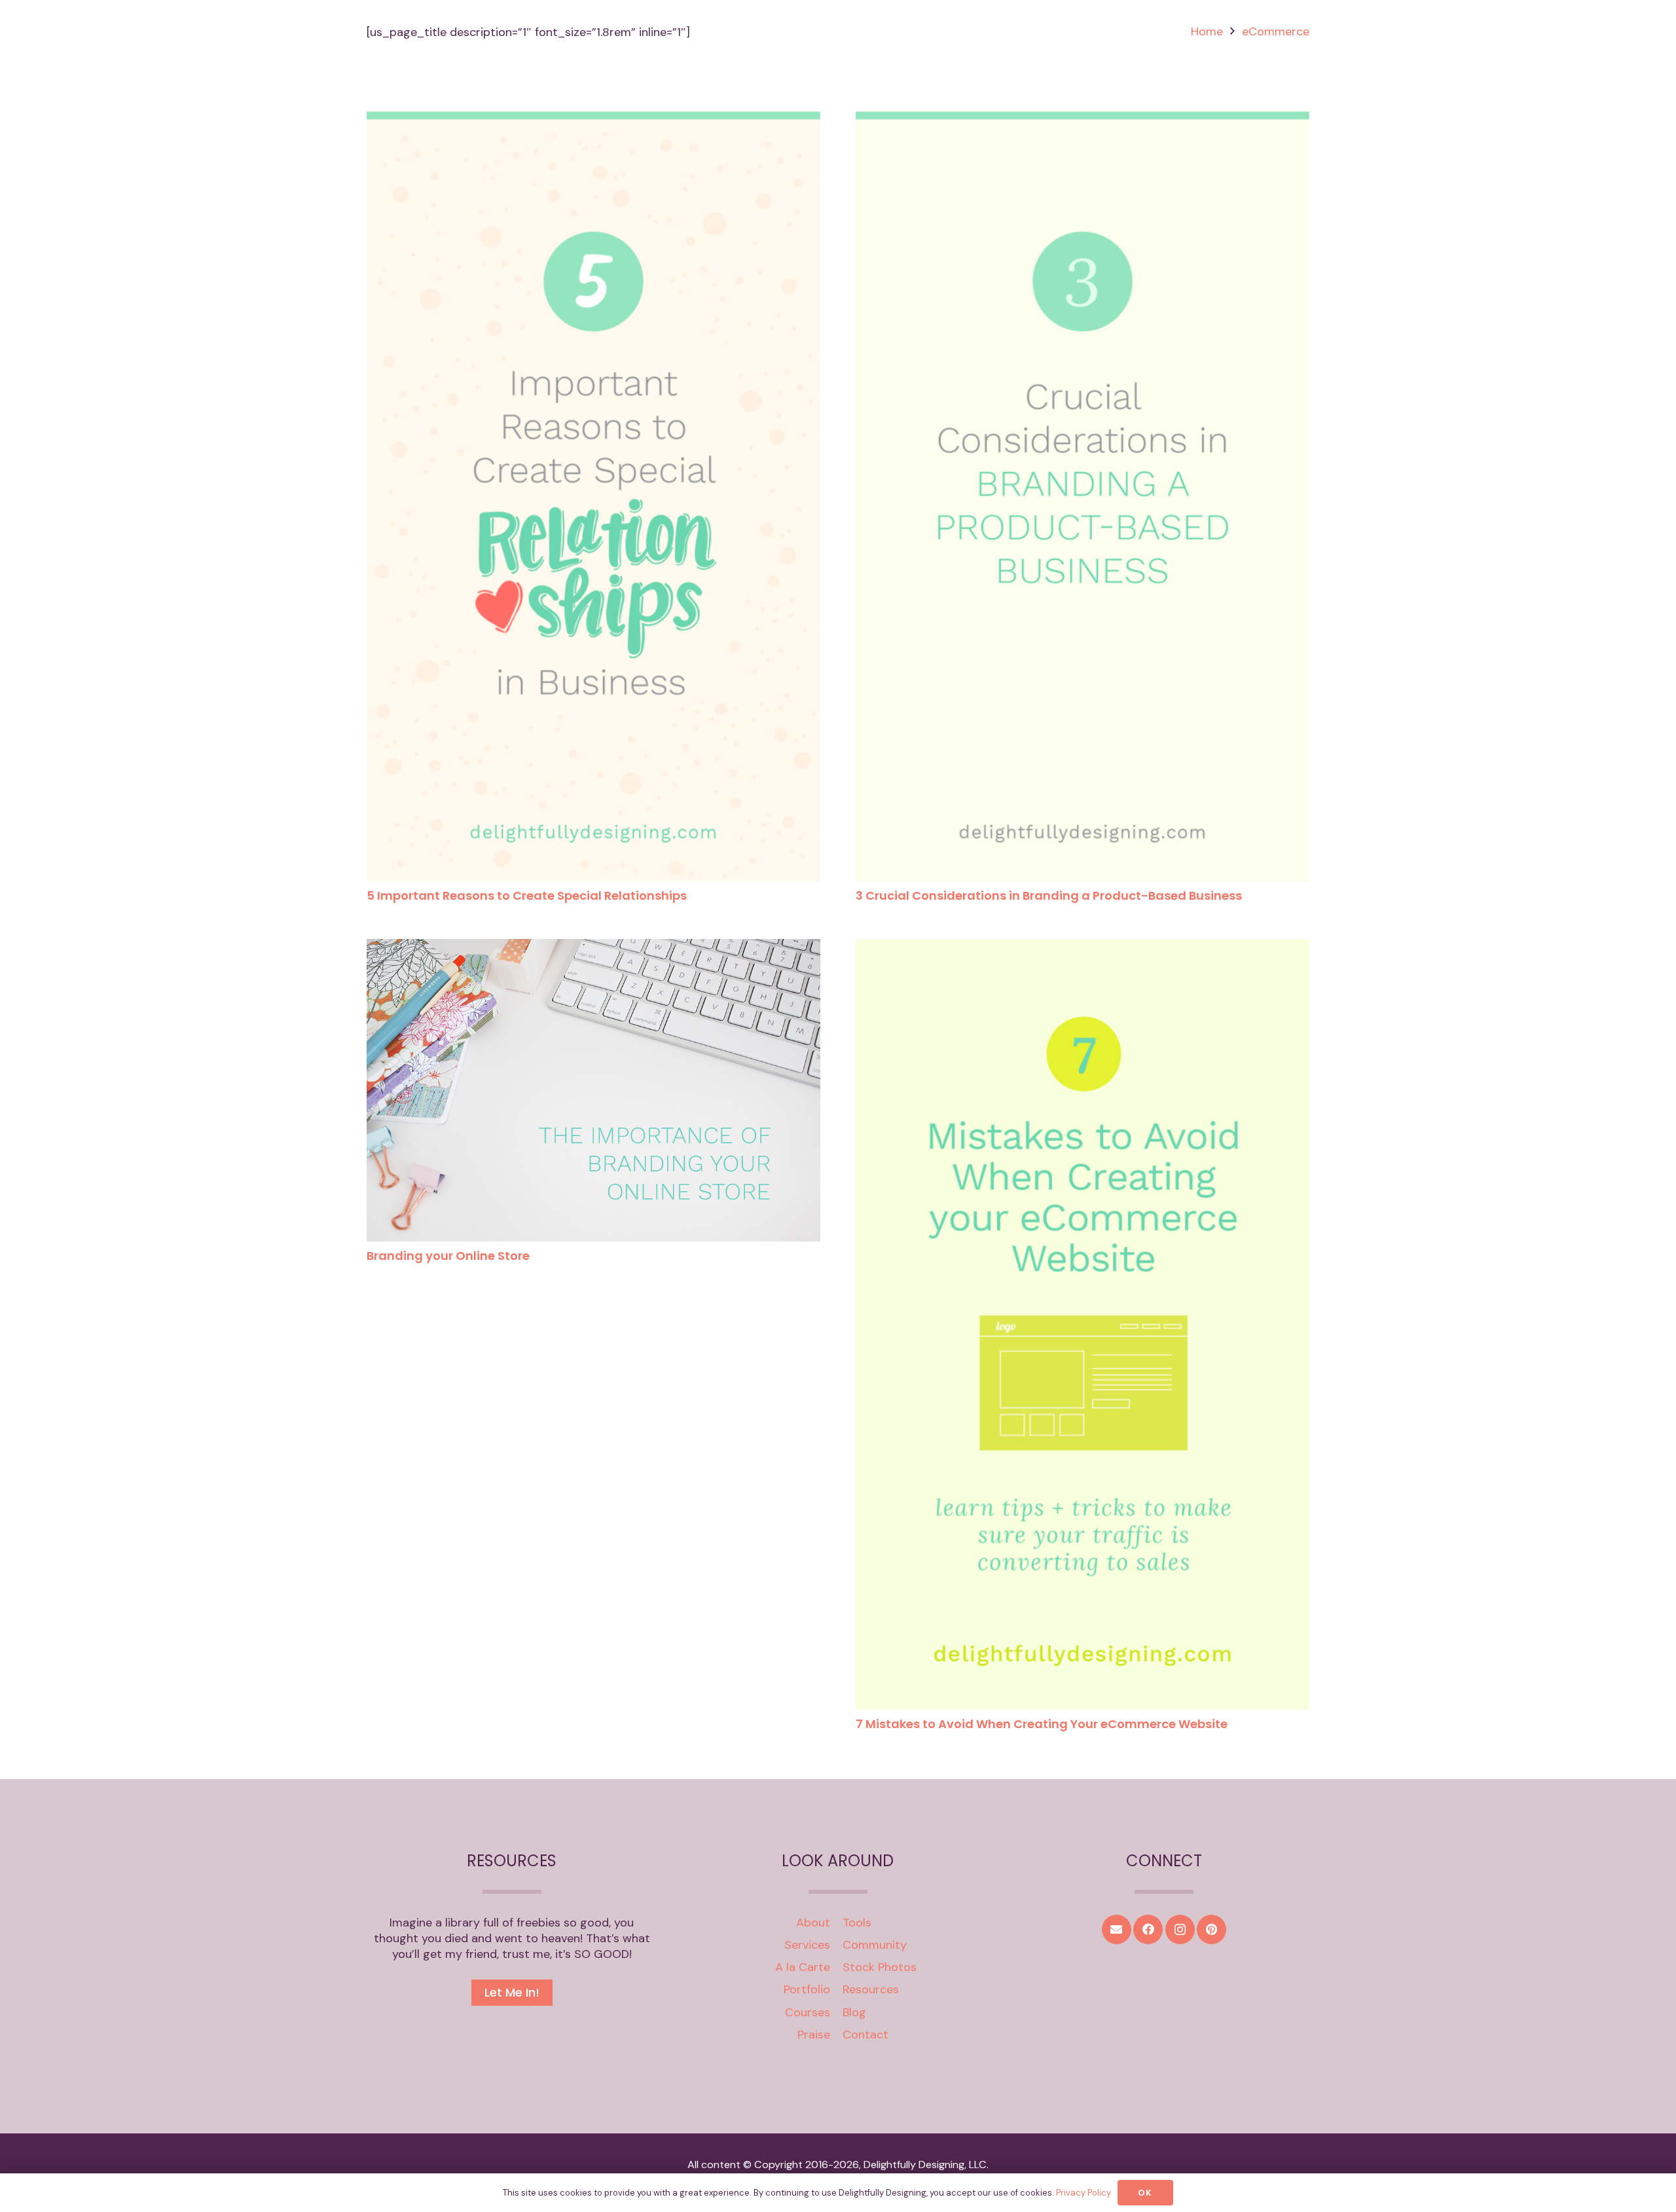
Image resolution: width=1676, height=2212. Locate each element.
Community (875, 1945)
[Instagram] (1180, 1929)
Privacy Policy (1084, 2193)
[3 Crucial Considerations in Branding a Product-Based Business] (1083, 119)
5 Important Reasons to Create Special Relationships (527, 895)
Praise (814, 2035)
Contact (865, 2035)
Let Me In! (512, 1992)
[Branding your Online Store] (593, 947)
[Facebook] (1148, 1929)
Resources (871, 1989)
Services (807, 1945)
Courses (808, 2012)
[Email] (1117, 1929)
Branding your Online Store (448, 1256)
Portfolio (807, 1989)
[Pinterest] (1211, 1929)
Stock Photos (880, 1967)
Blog (854, 2012)
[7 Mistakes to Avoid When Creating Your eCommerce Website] (1083, 947)
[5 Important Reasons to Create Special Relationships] (593, 119)
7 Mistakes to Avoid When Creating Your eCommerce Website (1042, 1724)
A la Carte (803, 1967)
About (813, 1923)
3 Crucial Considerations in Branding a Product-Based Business (1049, 895)
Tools (857, 1923)
